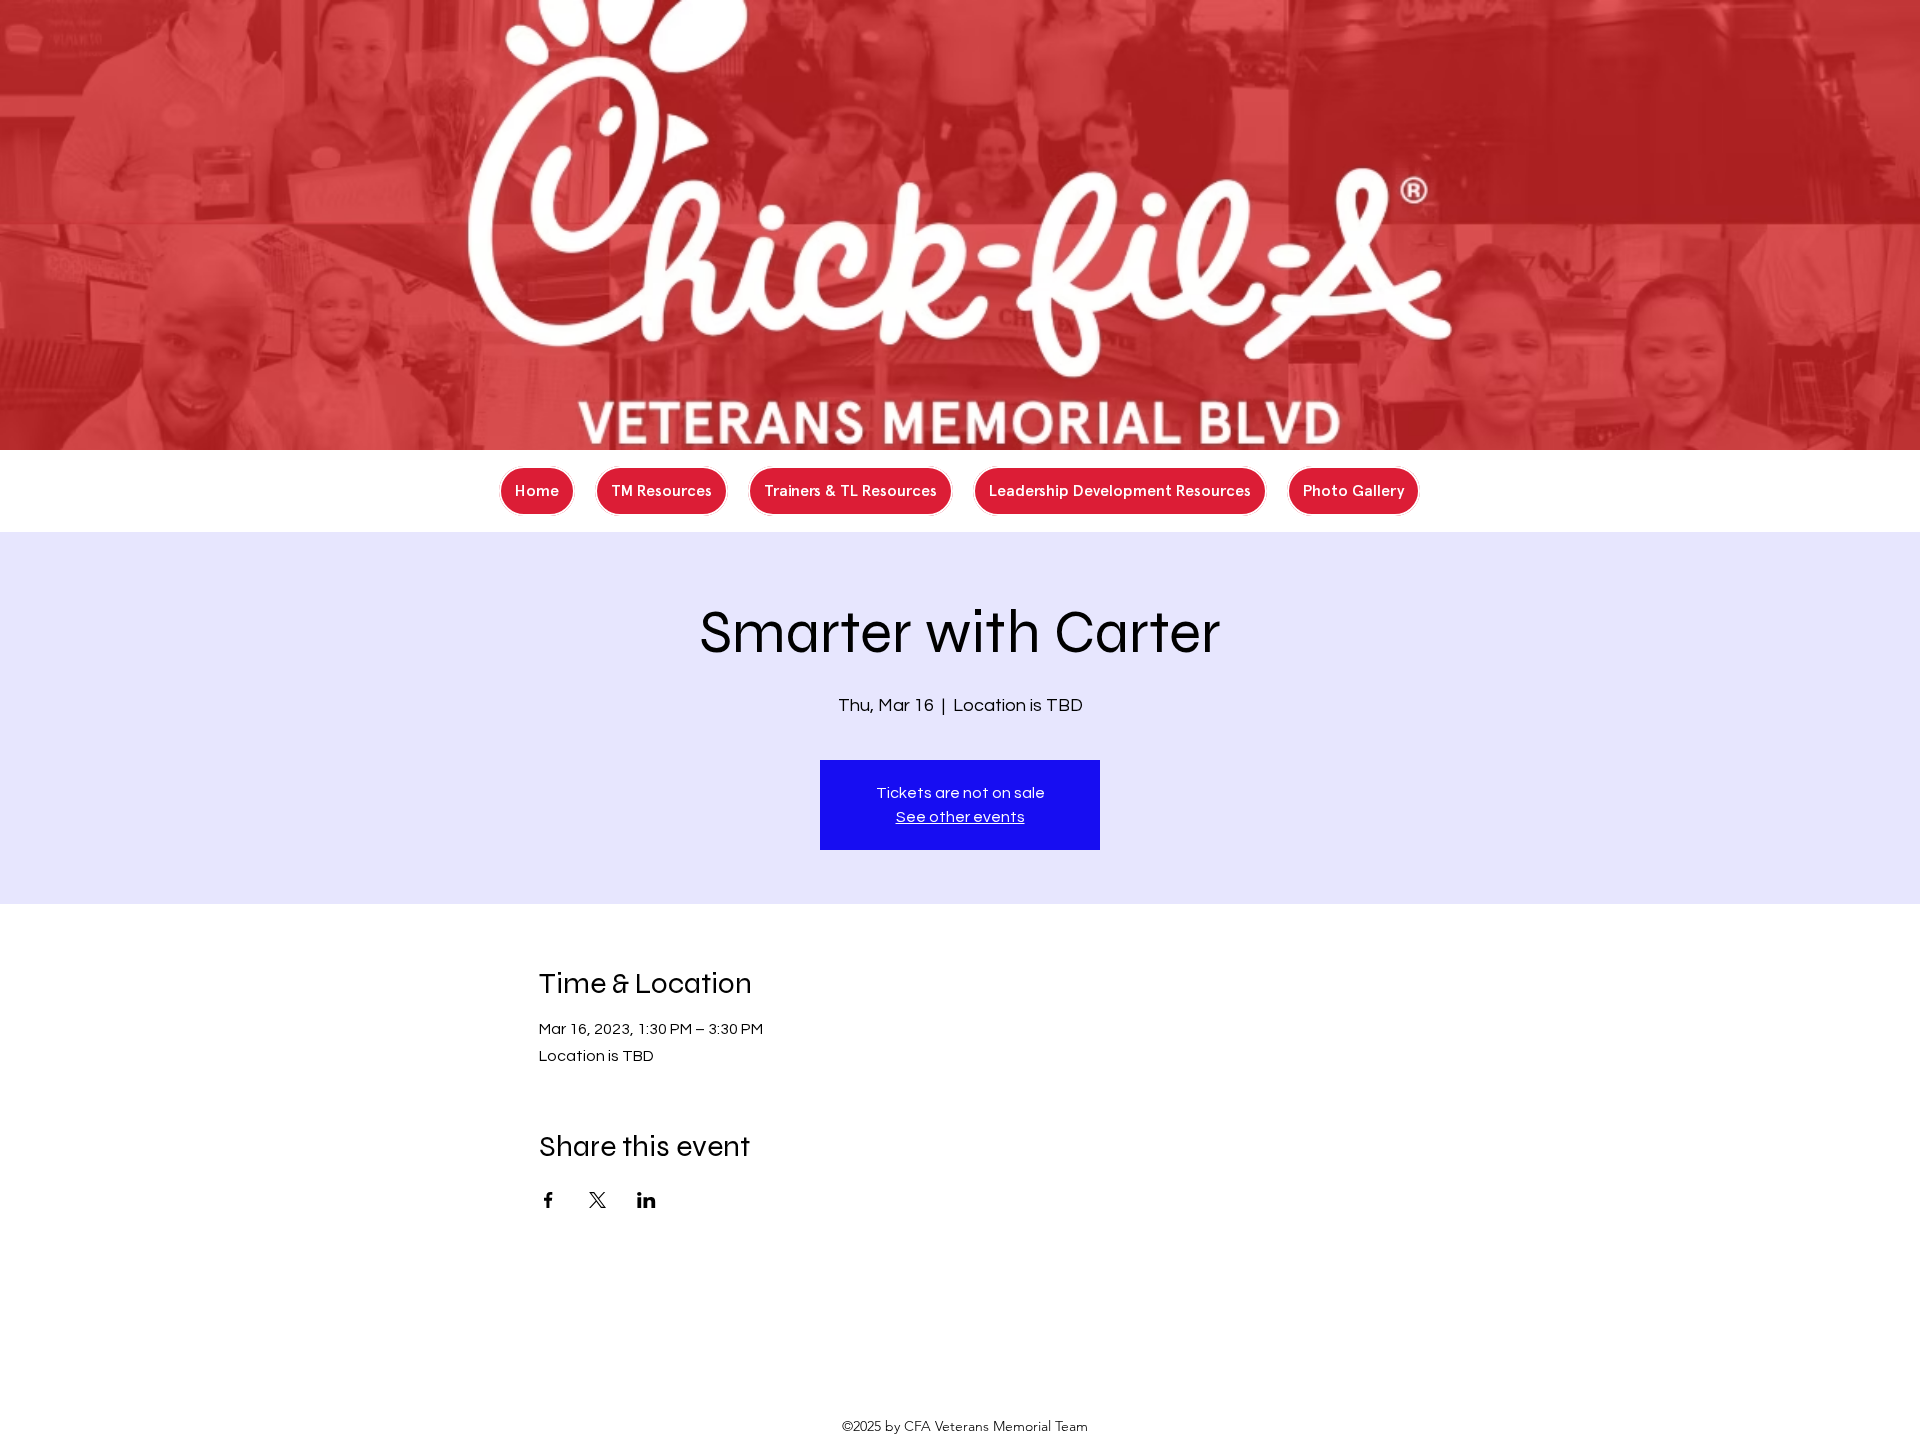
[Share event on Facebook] (548, 1200)
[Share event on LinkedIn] (646, 1200)
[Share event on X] (597, 1200)
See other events (960, 817)
